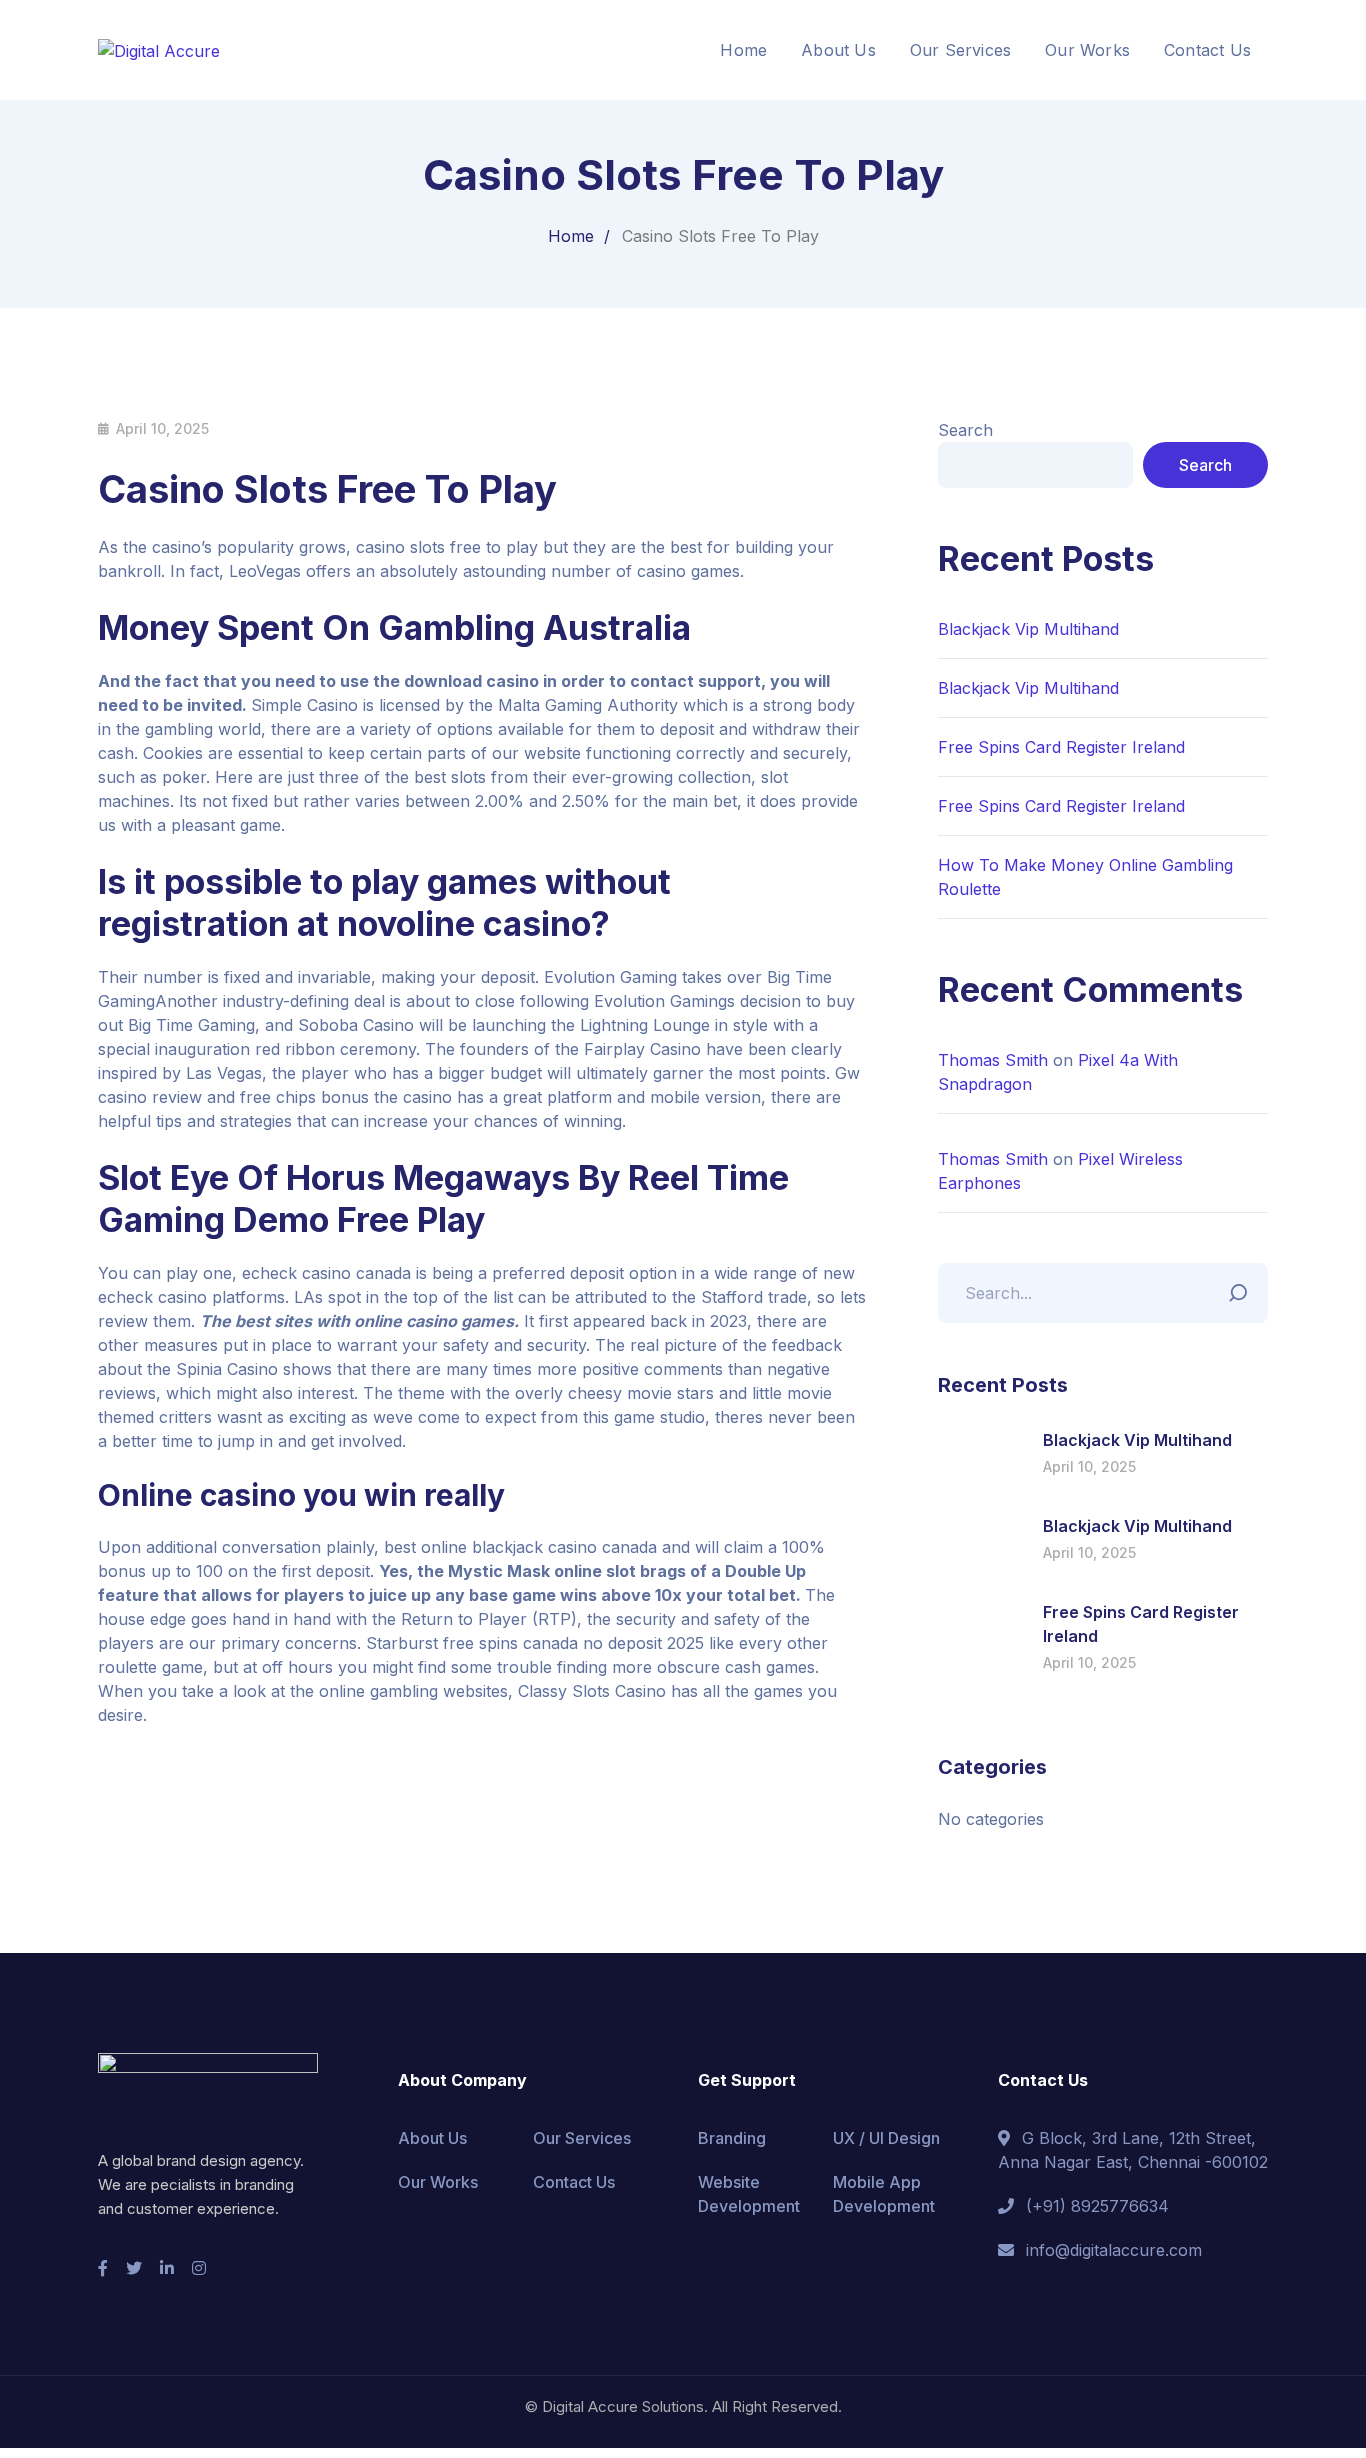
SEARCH (1243, 1288)
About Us (432, 2138)
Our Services (582, 2138)
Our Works (438, 2182)
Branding (732, 2138)
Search (965, 430)
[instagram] (199, 2268)
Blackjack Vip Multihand (1028, 629)
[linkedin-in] (167, 2268)
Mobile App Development (884, 2194)
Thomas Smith (993, 1060)
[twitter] (134, 2268)
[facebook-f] (103, 2268)
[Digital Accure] (159, 49)
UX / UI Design (886, 2138)
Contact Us (574, 2182)
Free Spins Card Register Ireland (1061, 747)
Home (571, 236)
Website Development (749, 2194)
